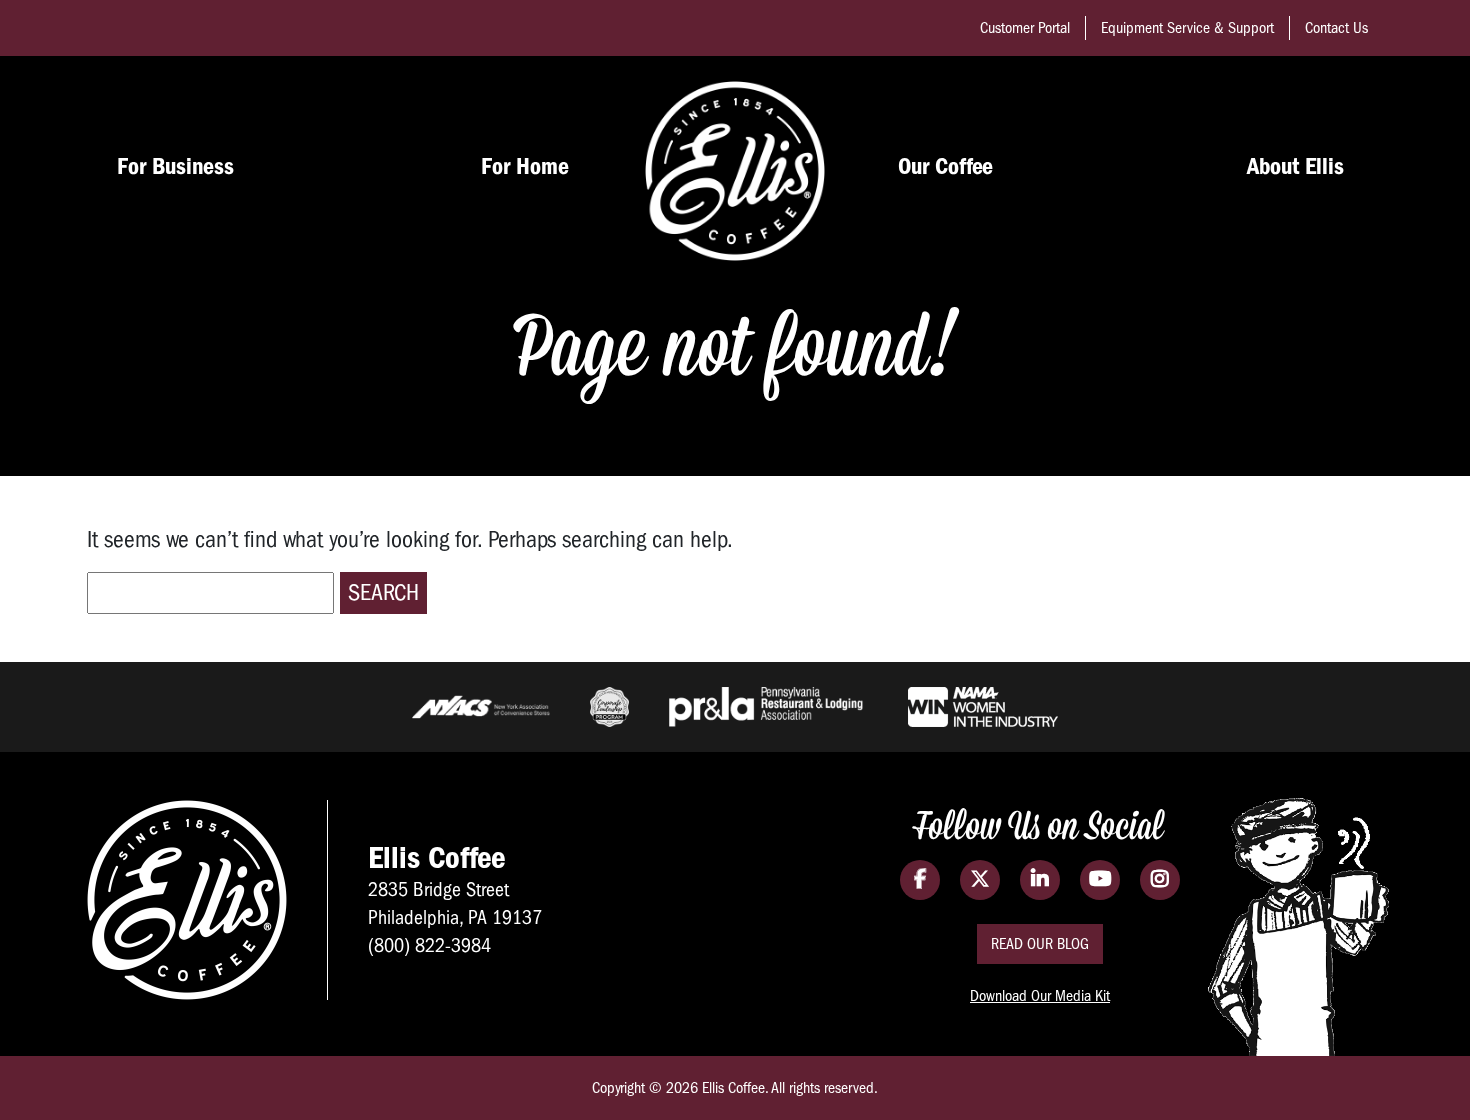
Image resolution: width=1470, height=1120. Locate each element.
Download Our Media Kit (1040, 996)
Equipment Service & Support (1187, 28)
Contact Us (1336, 28)
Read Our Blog (1040, 944)
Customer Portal (1025, 28)
